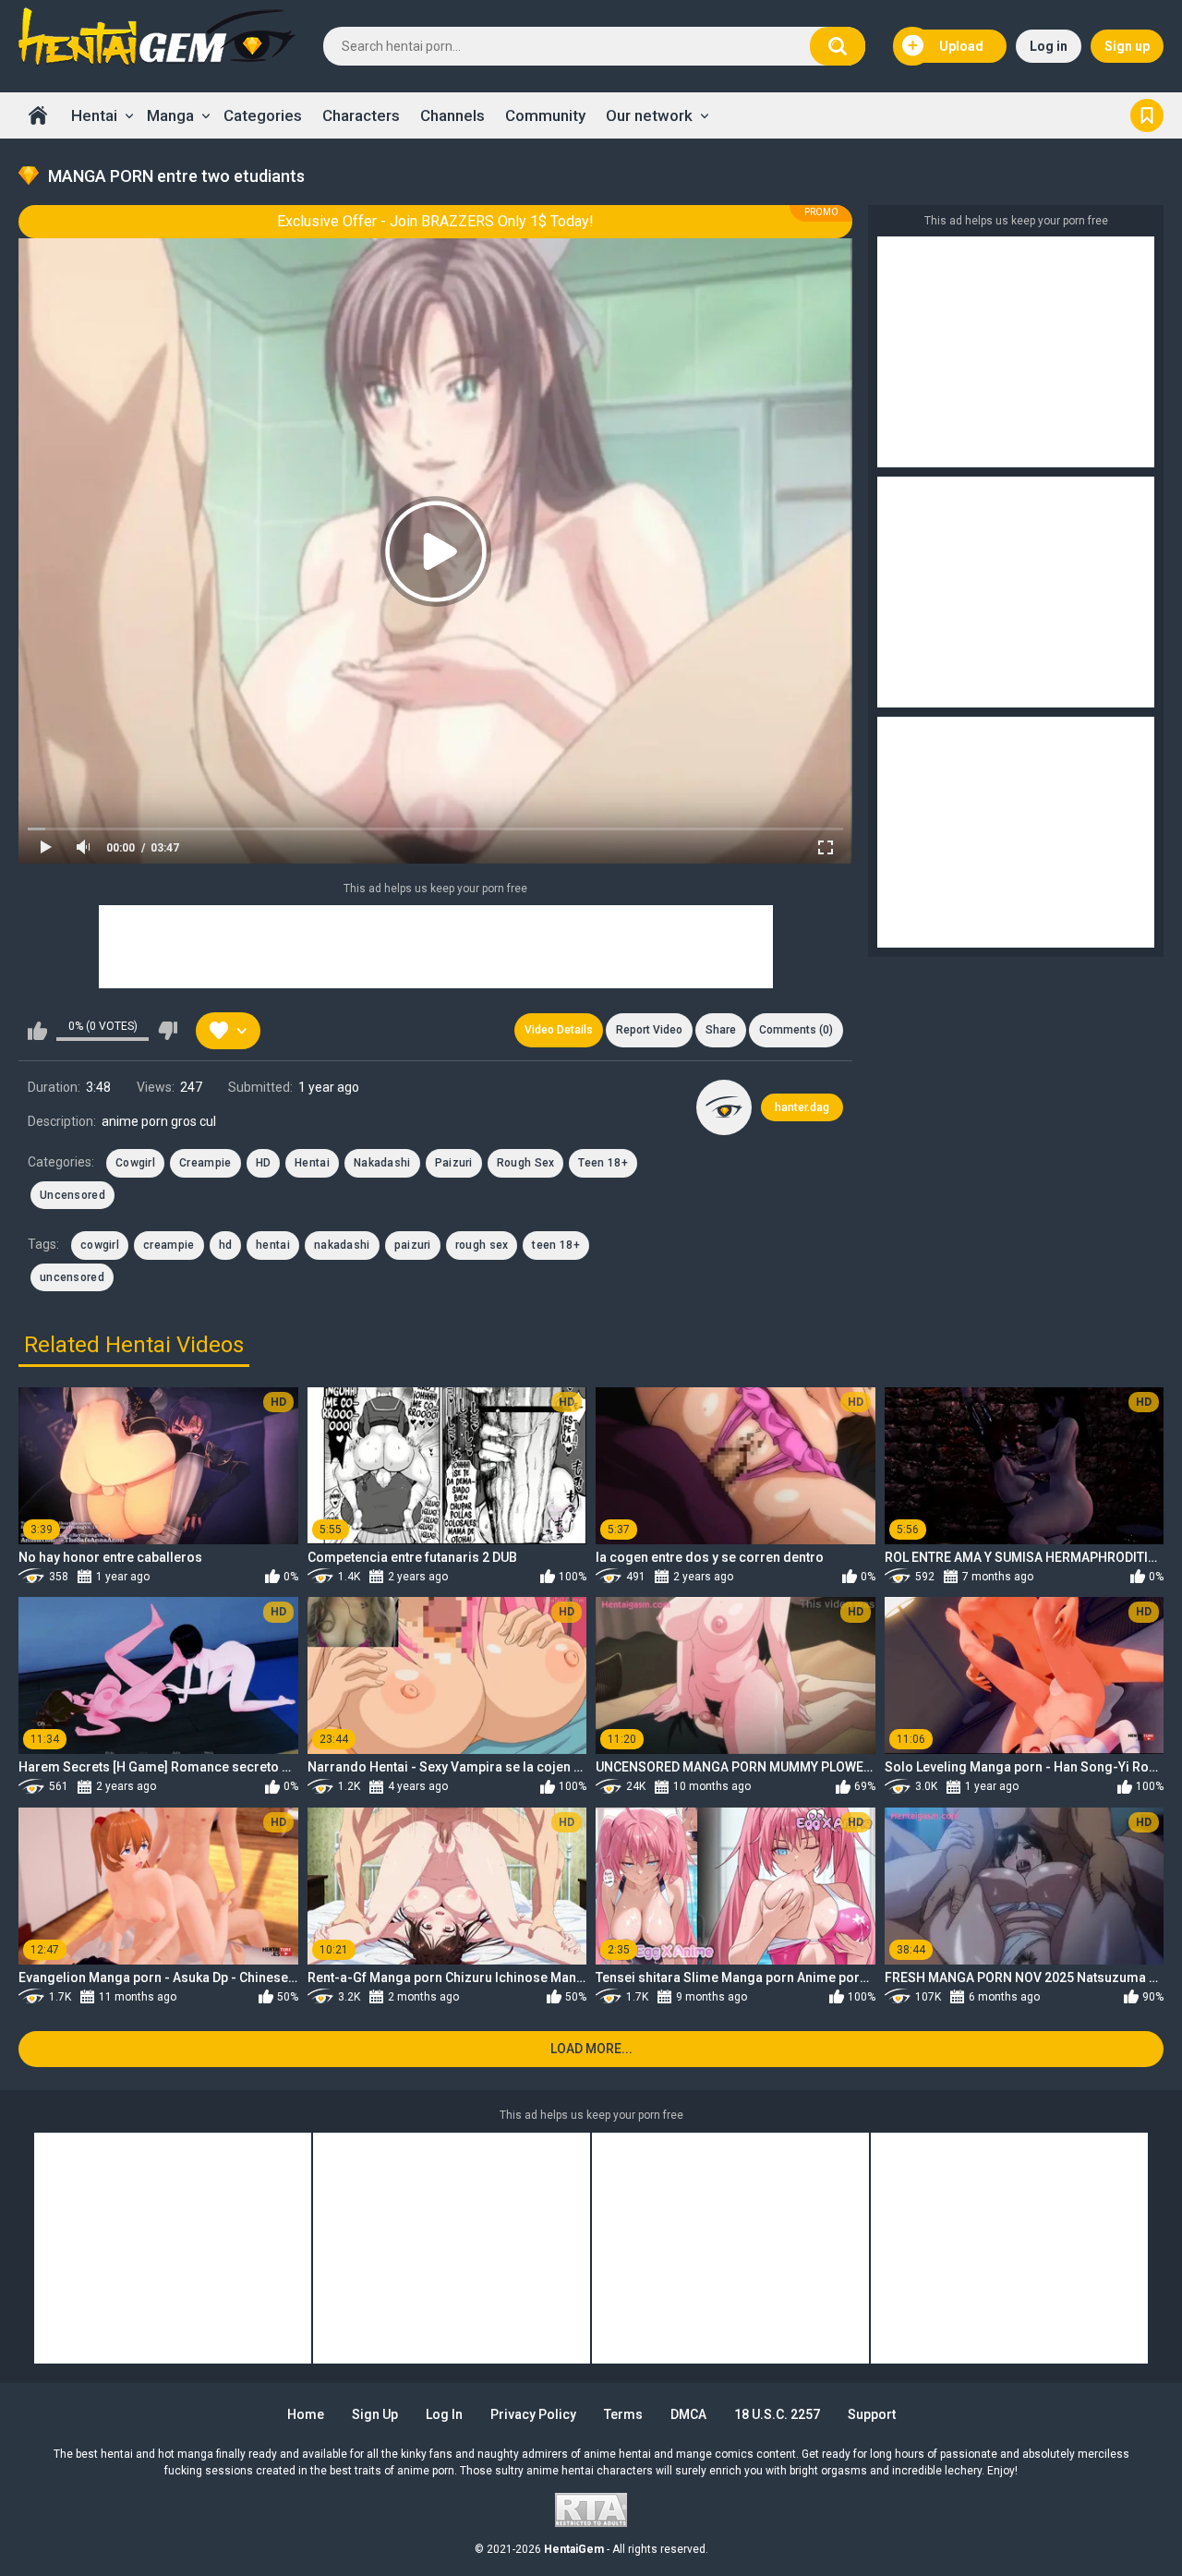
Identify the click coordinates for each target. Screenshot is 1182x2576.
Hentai (94, 115)
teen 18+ (555, 1245)
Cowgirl (135, 1163)
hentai (273, 1245)
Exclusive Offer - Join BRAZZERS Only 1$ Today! (435, 221)
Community (545, 115)
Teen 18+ (603, 1163)
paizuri (413, 1245)
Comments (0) (796, 1030)
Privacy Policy (533, 2414)
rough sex (482, 1245)
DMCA (688, 2414)
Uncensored (72, 1195)
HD (264, 1163)
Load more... (591, 2049)
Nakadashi (382, 1163)
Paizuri (454, 1163)
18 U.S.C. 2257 (777, 2414)
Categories (263, 115)
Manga (170, 115)
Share (721, 1030)
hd (226, 1245)
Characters (361, 115)
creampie (169, 1245)
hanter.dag (802, 1107)
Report (649, 1030)
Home (38, 115)
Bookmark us (1147, 115)
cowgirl (100, 1245)
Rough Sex (526, 1163)
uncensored (72, 1277)
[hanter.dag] (724, 1107)
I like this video (37, 1031)
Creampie (205, 1163)
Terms (623, 2414)
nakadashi (342, 1245)
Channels (452, 115)
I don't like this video (168, 1031)
